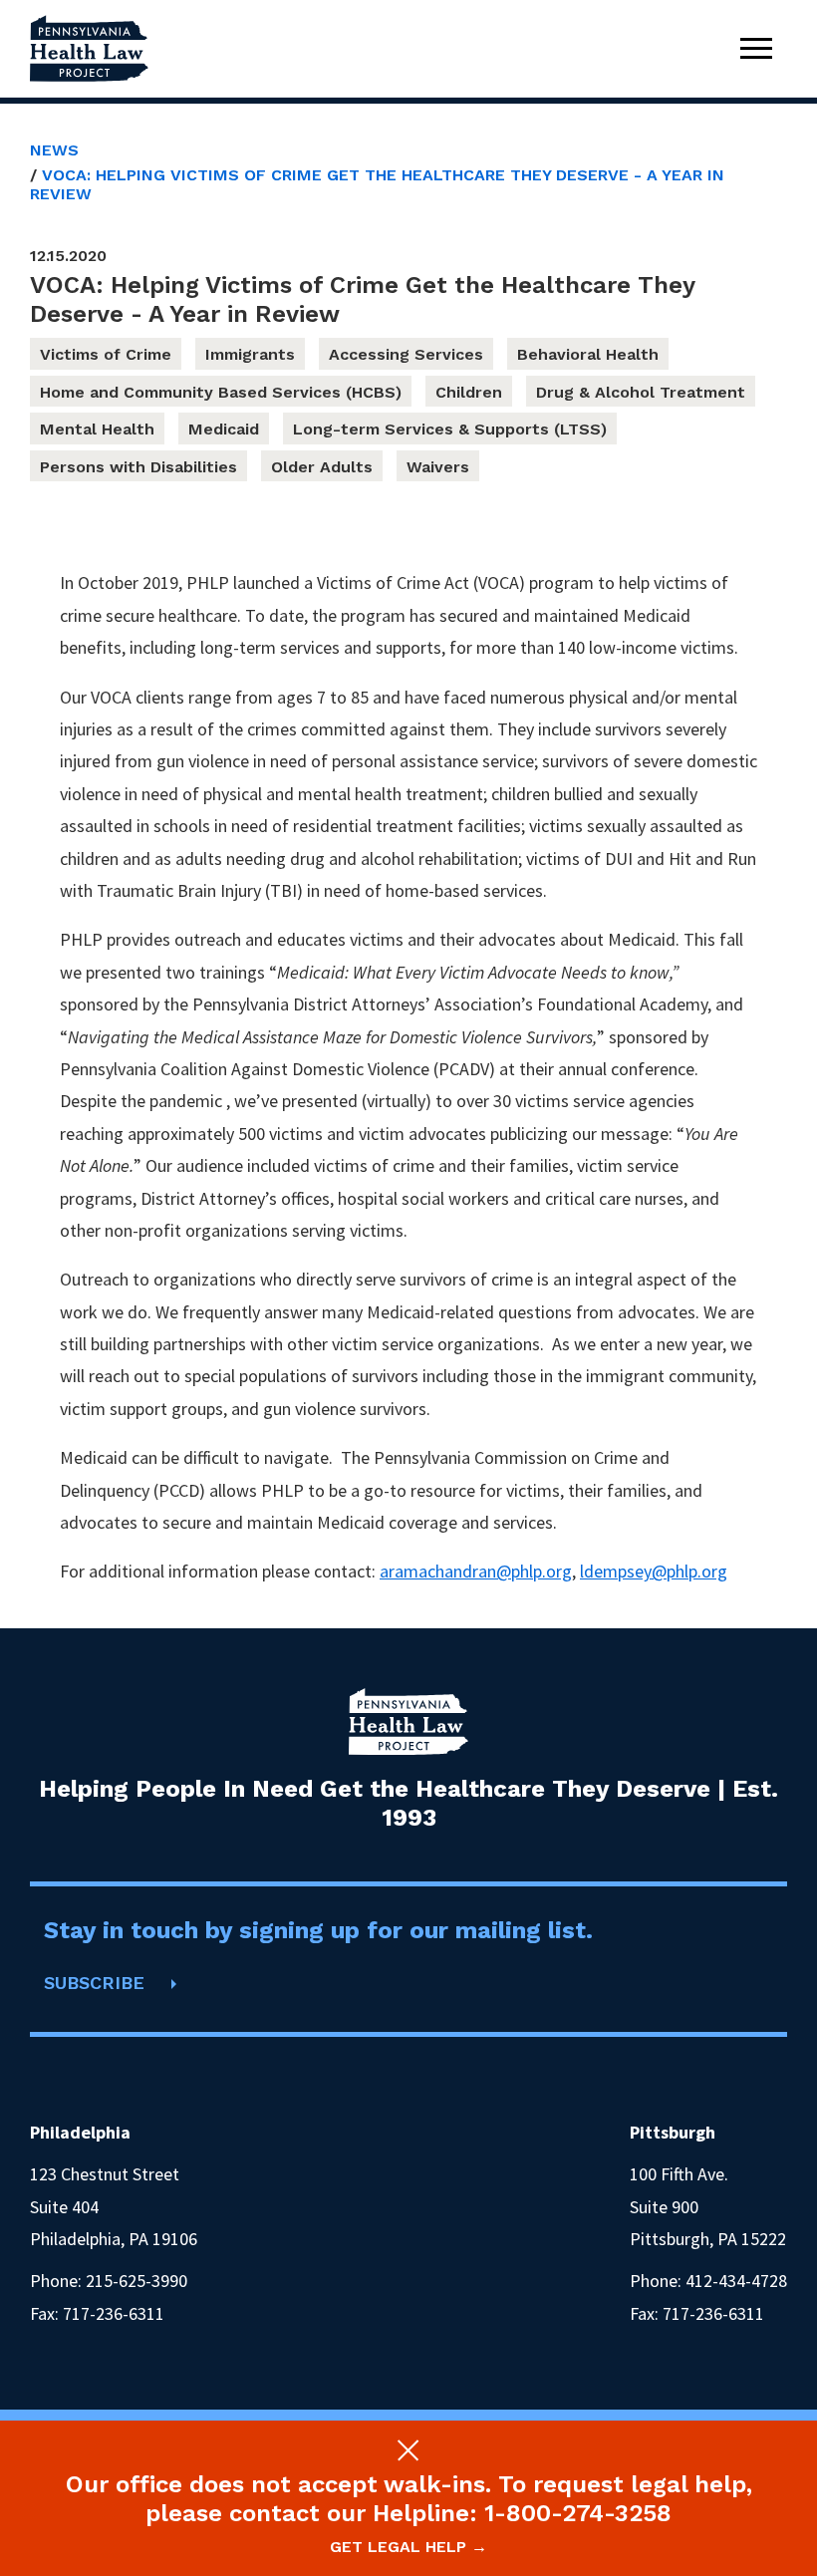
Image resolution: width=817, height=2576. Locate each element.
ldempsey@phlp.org (654, 1571)
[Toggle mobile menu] (756, 48)
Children (469, 392)
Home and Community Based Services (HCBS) (221, 392)
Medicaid (224, 429)
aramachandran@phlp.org (476, 1571)
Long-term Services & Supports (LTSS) (450, 429)
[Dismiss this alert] (408, 2450)
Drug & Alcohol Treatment (641, 392)
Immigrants (250, 354)
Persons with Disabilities (138, 467)
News (54, 150)
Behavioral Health (588, 354)
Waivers (438, 467)
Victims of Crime (106, 354)
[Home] (90, 48)
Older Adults (322, 467)
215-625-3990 (136, 2281)
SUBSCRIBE (94, 1983)
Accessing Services (406, 354)
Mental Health (97, 429)
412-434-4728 (736, 2281)
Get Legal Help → (408, 2547)
